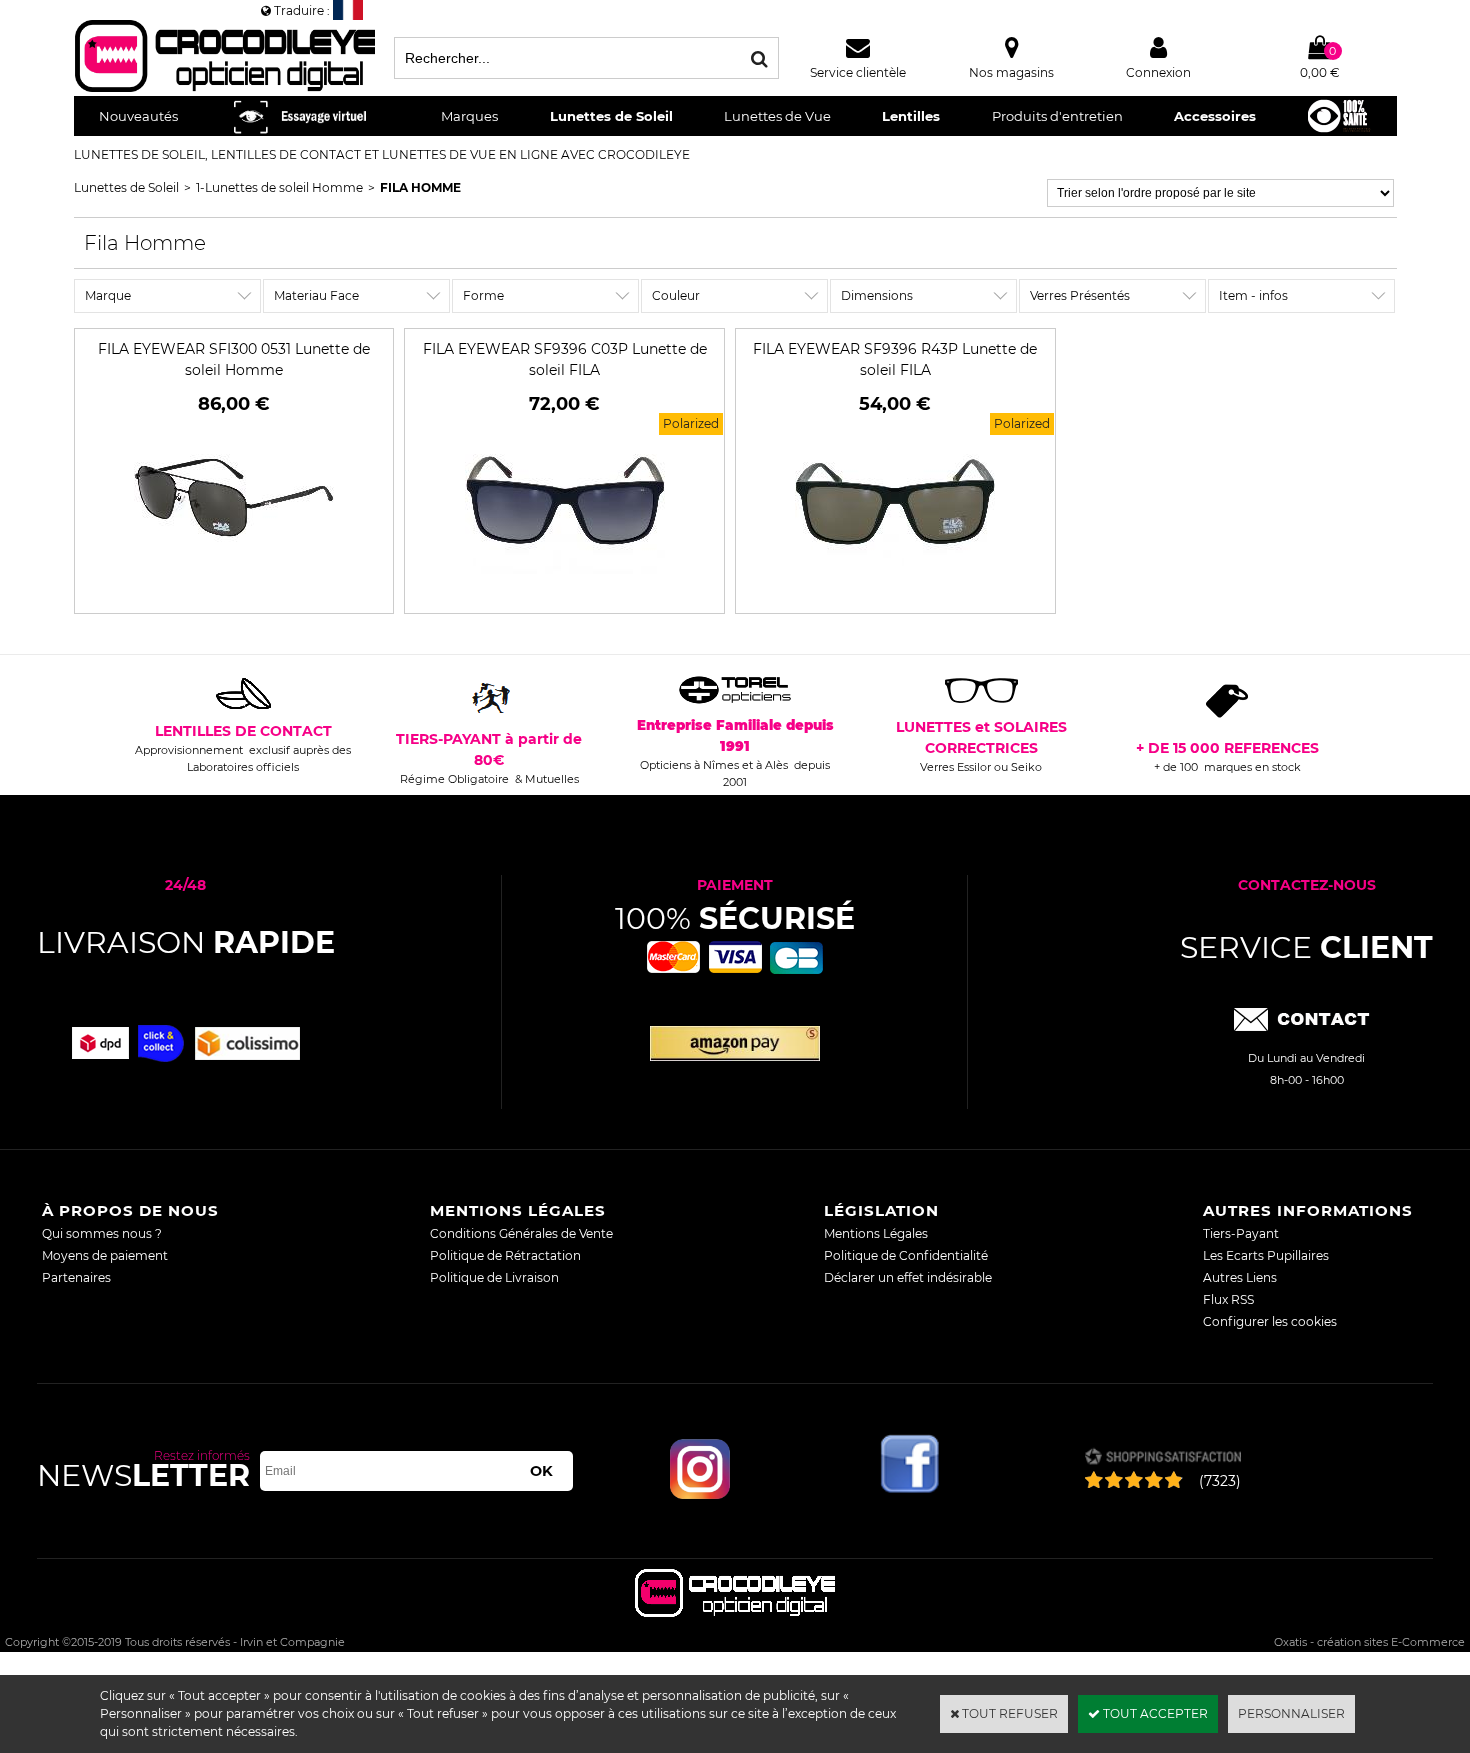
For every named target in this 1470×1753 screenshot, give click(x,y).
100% (735, 918)
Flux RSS (1228, 1299)
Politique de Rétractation (505, 1255)
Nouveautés (138, 116)
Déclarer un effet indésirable (908, 1277)
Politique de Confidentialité (906, 1255)
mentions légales (518, 1210)
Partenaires (76, 1277)
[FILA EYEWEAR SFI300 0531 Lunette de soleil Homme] (234, 593)
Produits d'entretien (1057, 116)
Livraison (186, 942)
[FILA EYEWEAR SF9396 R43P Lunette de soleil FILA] (895, 593)
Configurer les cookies (1270, 1321)
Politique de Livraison (494, 1277)
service (1306, 947)
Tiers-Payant (1241, 1233)
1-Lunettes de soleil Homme (279, 187)
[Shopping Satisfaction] (1162, 1458)
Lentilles (911, 116)
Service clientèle (858, 72)
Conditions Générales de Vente (521, 1233)
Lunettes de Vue (777, 116)
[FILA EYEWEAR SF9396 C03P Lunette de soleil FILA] (565, 593)
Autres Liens (1240, 1277)
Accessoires (1215, 116)
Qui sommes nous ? (102, 1233)
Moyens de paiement (105, 1255)
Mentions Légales (876, 1233)
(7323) (1220, 1481)
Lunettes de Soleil (611, 116)
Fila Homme (420, 187)
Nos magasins (1011, 72)
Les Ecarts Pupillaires (1266, 1255)
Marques (469, 116)
